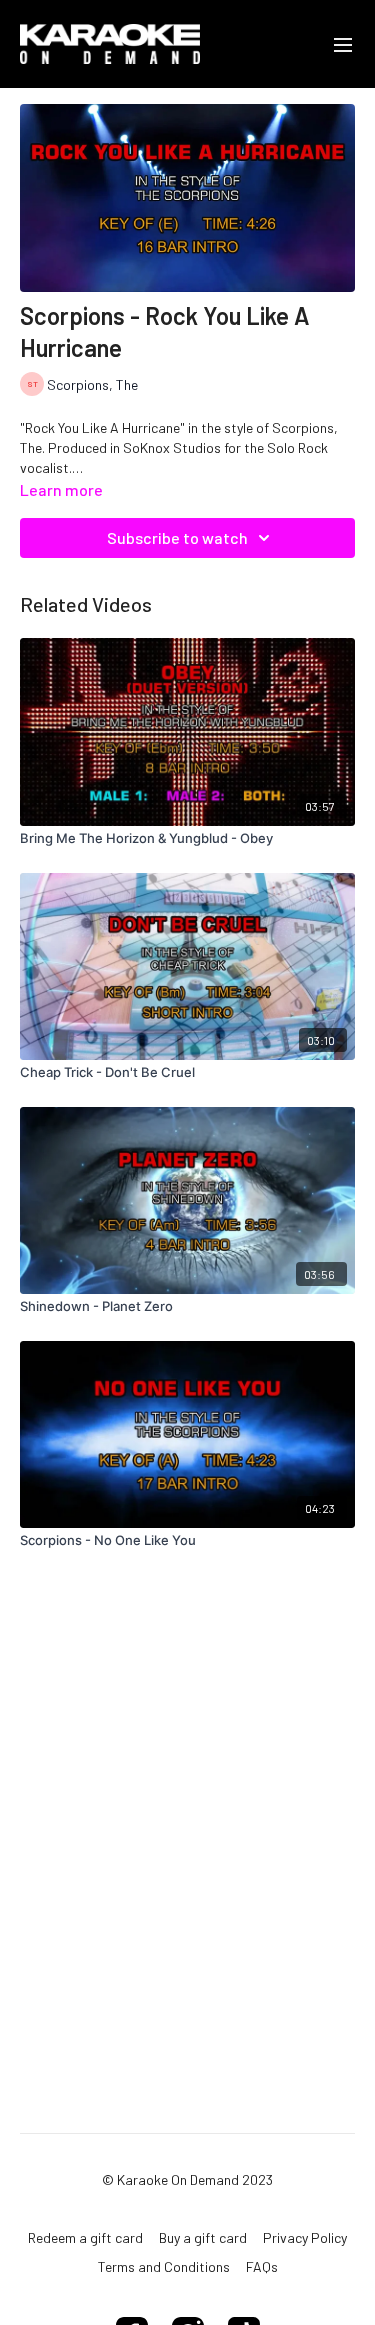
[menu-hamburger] (343, 44)
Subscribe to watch (177, 537)
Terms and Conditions (164, 2266)
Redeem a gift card (85, 2237)
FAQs (262, 2266)
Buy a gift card (203, 2237)
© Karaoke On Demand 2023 (187, 2180)
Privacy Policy (305, 2237)
